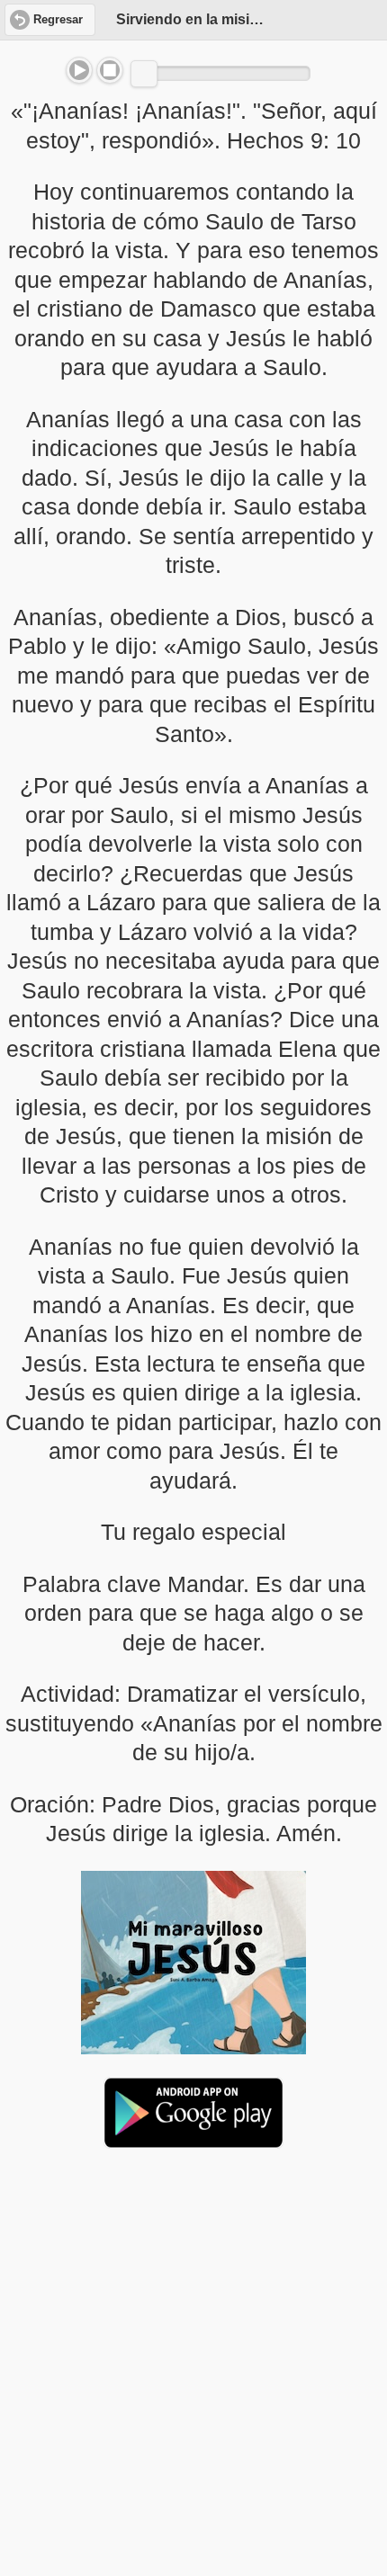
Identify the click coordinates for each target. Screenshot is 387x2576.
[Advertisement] (193, 2301)
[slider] (144, 74)
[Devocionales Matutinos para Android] (193, 2141)
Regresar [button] (58, 20)
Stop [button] (110, 70)
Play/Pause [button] (79, 70)
